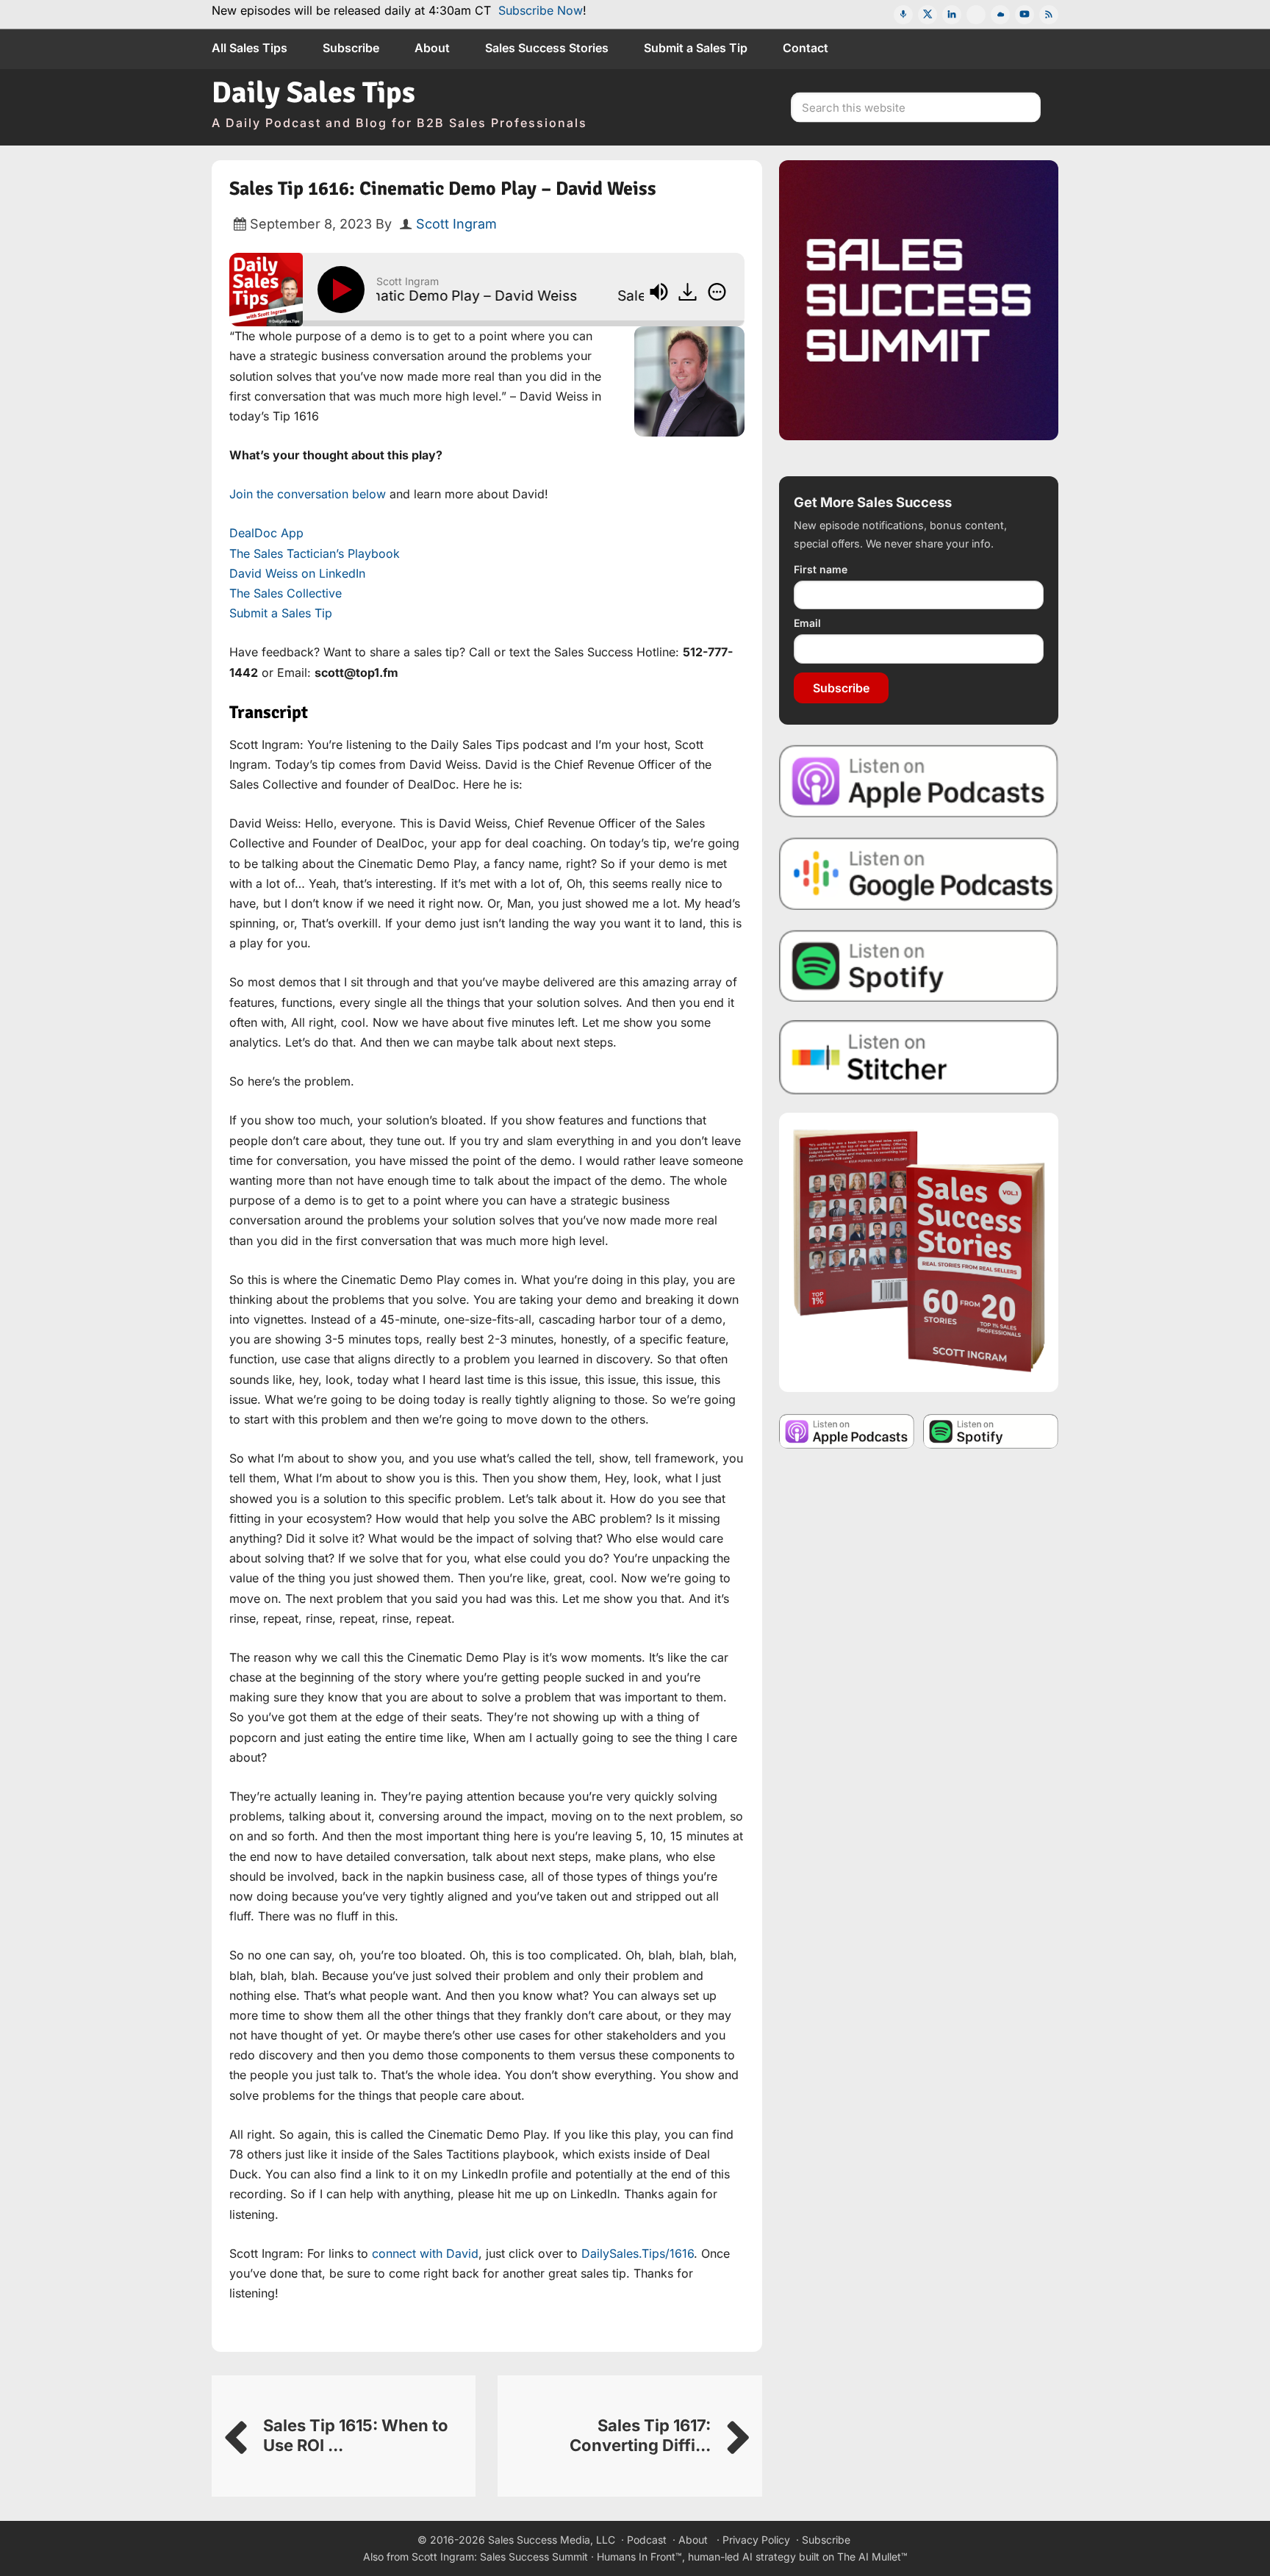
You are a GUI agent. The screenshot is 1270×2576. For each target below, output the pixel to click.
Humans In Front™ (639, 2557)
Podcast (647, 2540)
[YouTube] (1025, 15)
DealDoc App (266, 533)
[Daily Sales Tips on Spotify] (919, 965)
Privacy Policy (756, 2540)
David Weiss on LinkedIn (297, 573)
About (693, 2540)
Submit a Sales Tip (281, 613)
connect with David (425, 2253)
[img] (717, 292)
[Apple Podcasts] (903, 15)
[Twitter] (928, 15)
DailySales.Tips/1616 (638, 2253)
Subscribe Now (541, 10)
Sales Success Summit (534, 2557)
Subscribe (841, 688)
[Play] (344, 290)
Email (807, 623)
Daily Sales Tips (313, 93)
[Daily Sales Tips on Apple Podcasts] (919, 780)
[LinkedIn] (952, 15)
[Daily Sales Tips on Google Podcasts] (919, 873)
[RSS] (1049, 15)
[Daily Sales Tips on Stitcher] (919, 1057)
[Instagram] (976, 15)
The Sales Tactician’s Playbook (315, 553)
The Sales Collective (286, 593)
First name (821, 569)
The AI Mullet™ (872, 2557)
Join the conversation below (308, 494)
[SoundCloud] (1000, 15)
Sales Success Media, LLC (552, 2540)
